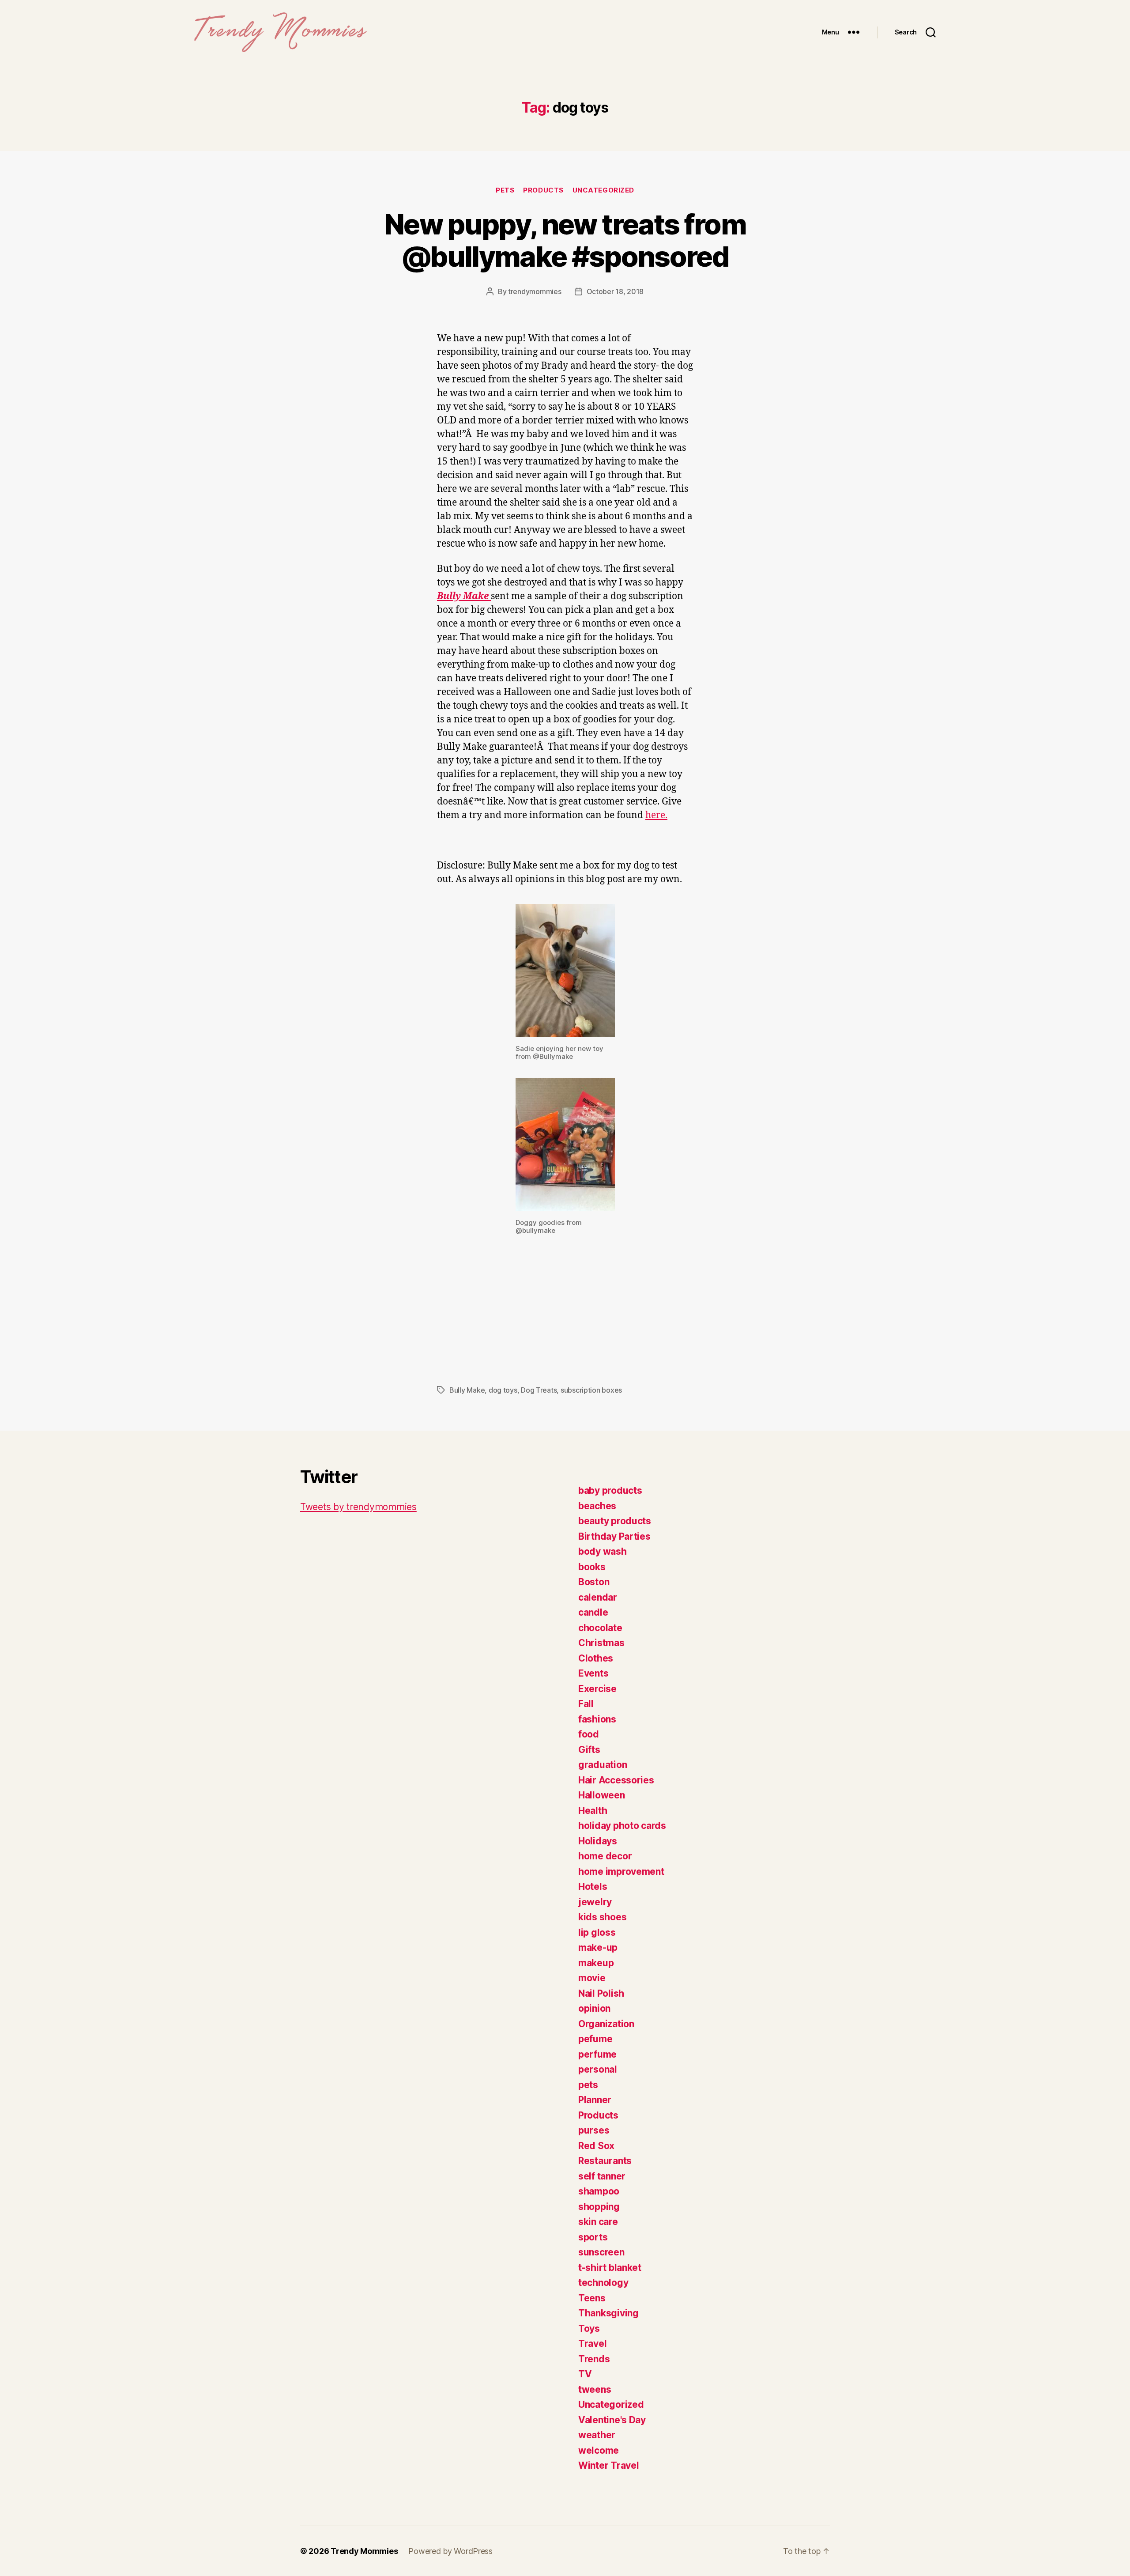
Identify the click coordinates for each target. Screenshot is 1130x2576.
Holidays (598, 1841)
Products (543, 190)
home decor (605, 1856)
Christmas (601, 1643)
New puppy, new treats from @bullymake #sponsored (565, 240)
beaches (597, 1506)
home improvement (621, 1872)
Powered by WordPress (450, 2551)
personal (598, 2069)
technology (603, 2283)
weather (597, 2435)
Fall (586, 1704)
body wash (603, 1551)
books (592, 1567)
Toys (589, 2329)
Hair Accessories (616, 1780)
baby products (610, 1490)
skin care (598, 2222)
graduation (603, 1765)
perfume (597, 2054)
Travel (592, 2344)
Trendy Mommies (364, 2551)
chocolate (600, 1628)
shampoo (599, 2191)
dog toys (503, 1390)
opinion (594, 2008)
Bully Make (467, 1390)
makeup (596, 1963)
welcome (599, 2450)
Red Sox (596, 2146)
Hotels (593, 1887)
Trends (594, 2359)
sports (593, 2237)
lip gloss (597, 1932)
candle (593, 1612)
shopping (599, 2207)
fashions (597, 1719)
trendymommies (535, 291)
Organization (606, 2024)
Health (593, 1811)
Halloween (602, 1795)
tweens (595, 2389)
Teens (592, 2298)
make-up (598, 1947)
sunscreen (601, 2252)
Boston (594, 1582)
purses (594, 2130)
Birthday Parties (614, 1536)
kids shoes (602, 1917)
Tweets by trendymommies (358, 1507)
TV (585, 2374)
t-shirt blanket (610, 2268)
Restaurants (605, 2161)
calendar (598, 1597)
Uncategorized (603, 190)
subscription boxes (591, 1390)
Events (593, 1673)
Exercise (597, 1689)
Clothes (596, 1658)
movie (592, 1978)
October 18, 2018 (615, 291)
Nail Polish (601, 1993)
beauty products (615, 1521)
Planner (595, 2100)
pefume (595, 2039)
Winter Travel (609, 2465)
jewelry (595, 1902)
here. (656, 815)
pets (505, 190)
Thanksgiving (608, 2313)
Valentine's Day (612, 2420)
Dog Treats (539, 1390)
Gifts (589, 1750)
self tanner (602, 2176)
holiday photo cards (622, 1826)
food (589, 1734)
